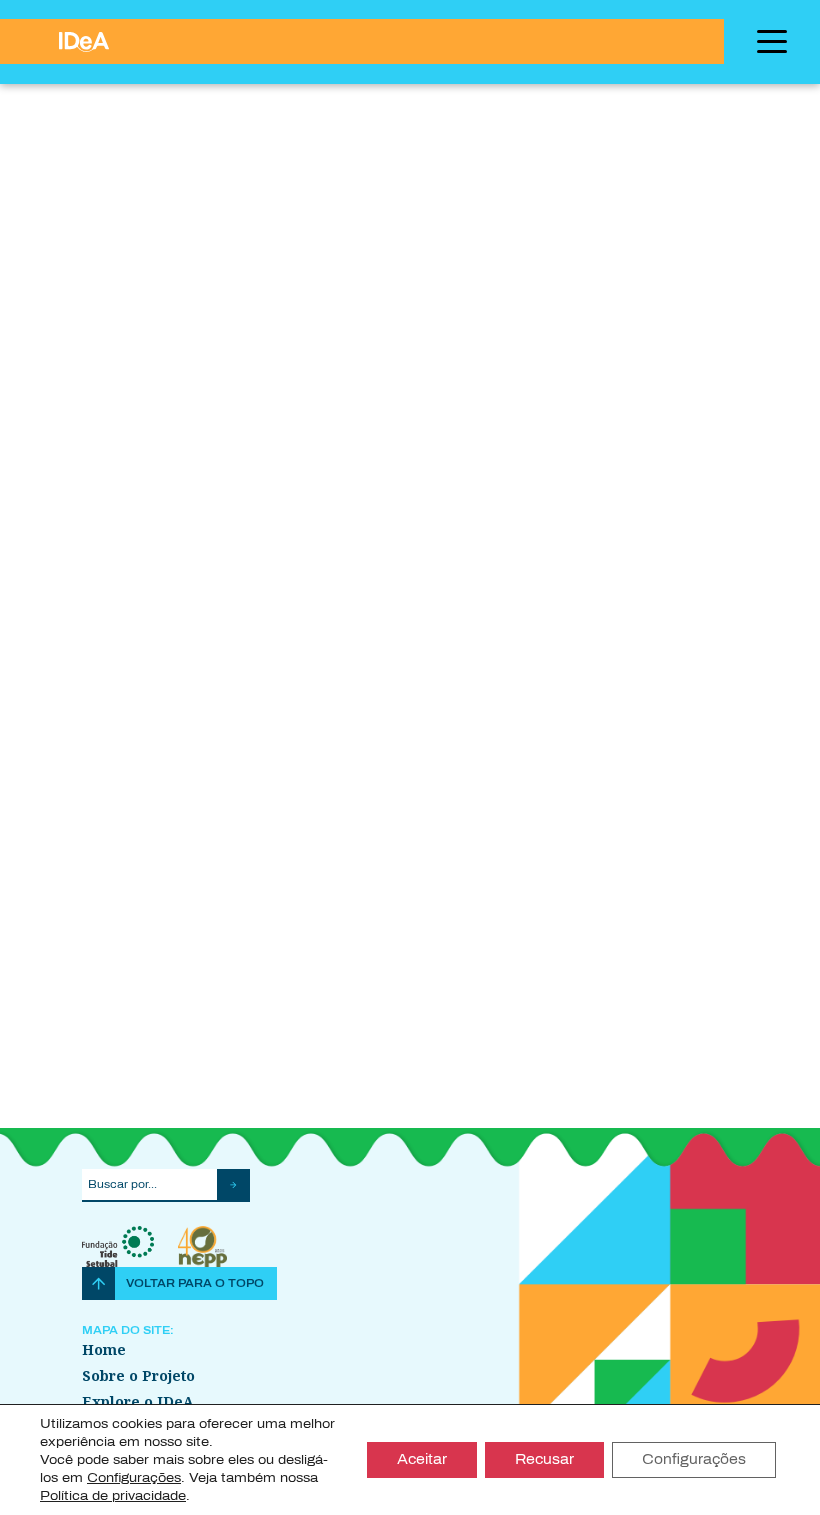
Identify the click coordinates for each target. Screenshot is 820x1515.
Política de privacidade (113, 1496)
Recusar (544, 1459)
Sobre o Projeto (138, 1375)
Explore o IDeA (138, 1401)
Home (104, 1349)
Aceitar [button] (422, 1459)
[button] (233, 1196)
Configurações (694, 1459)
